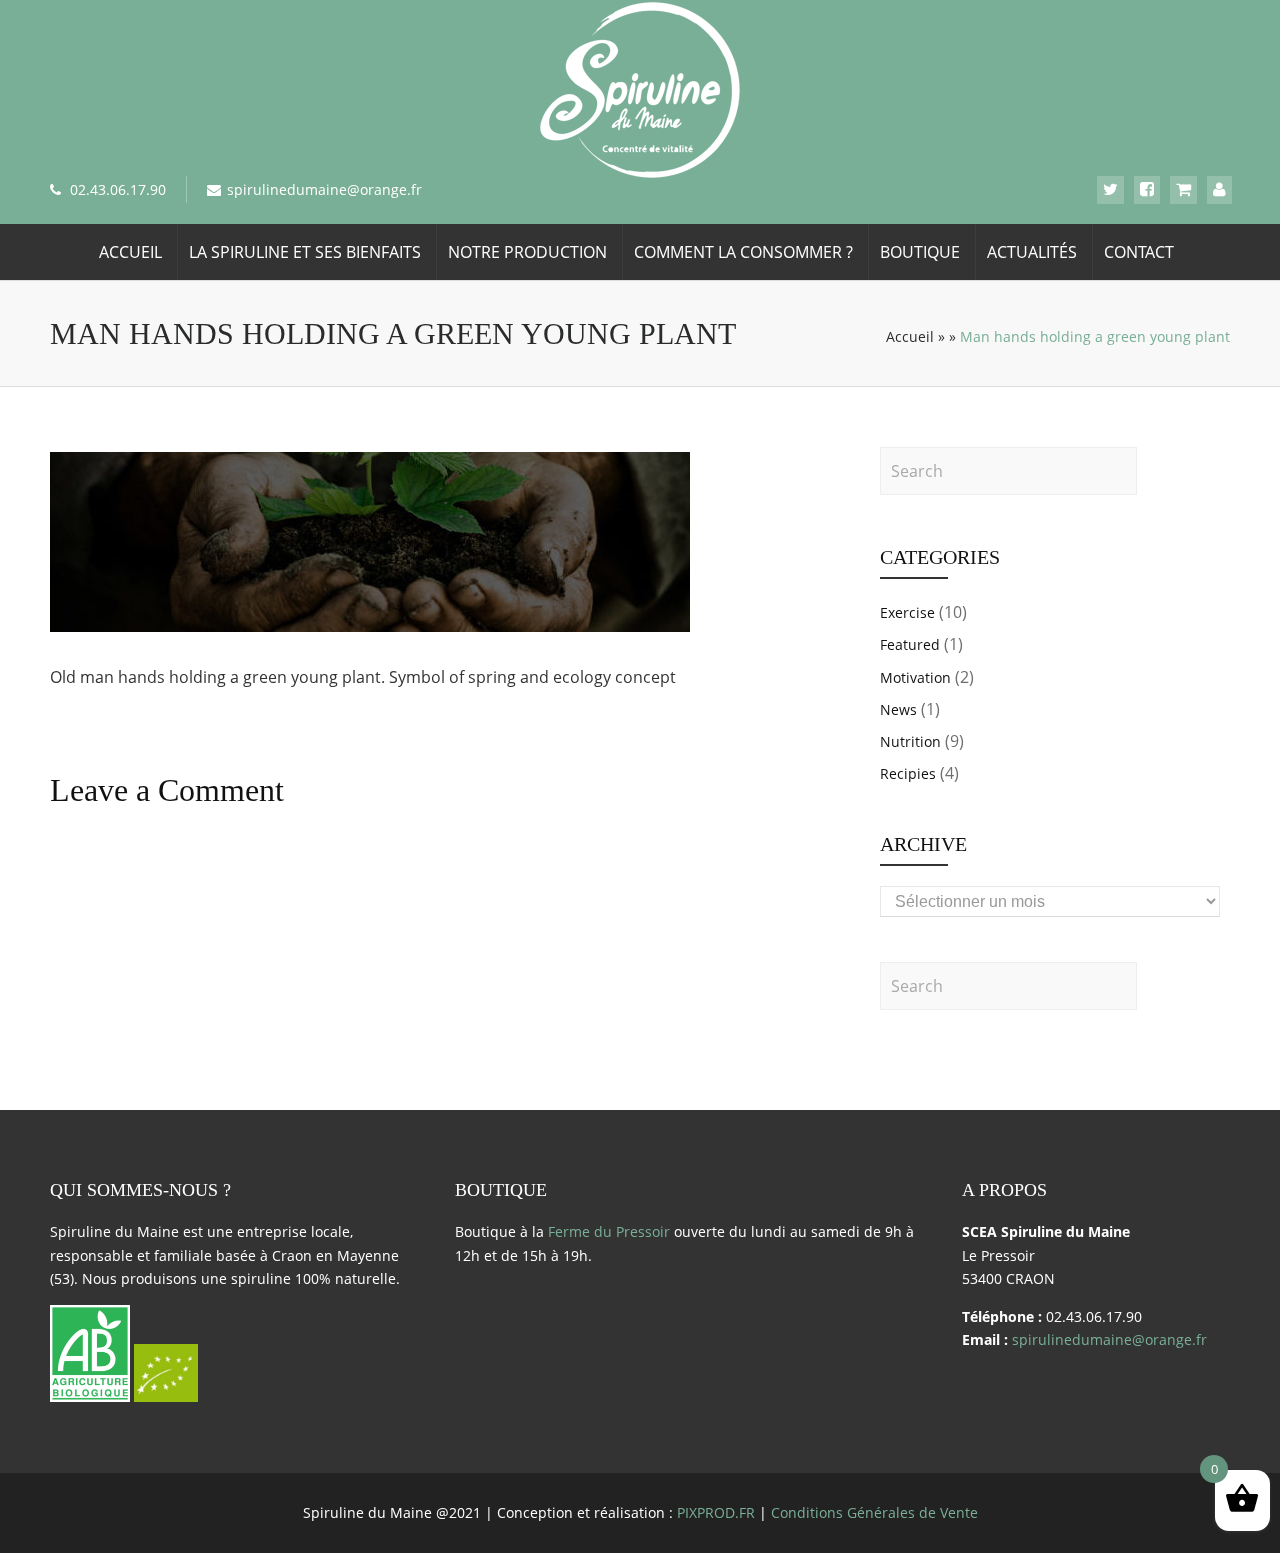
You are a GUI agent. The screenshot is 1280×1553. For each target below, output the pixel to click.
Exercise (907, 612)
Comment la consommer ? (743, 252)
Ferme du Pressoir (609, 1231)
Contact (1139, 252)
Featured (910, 644)
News (898, 709)
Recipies (908, 773)
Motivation (915, 677)
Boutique (920, 252)
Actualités (1032, 252)
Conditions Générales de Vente (874, 1512)
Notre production (527, 252)
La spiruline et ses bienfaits (305, 252)
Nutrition (910, 741)
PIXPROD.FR (716, 1512)
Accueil (130, 252)
